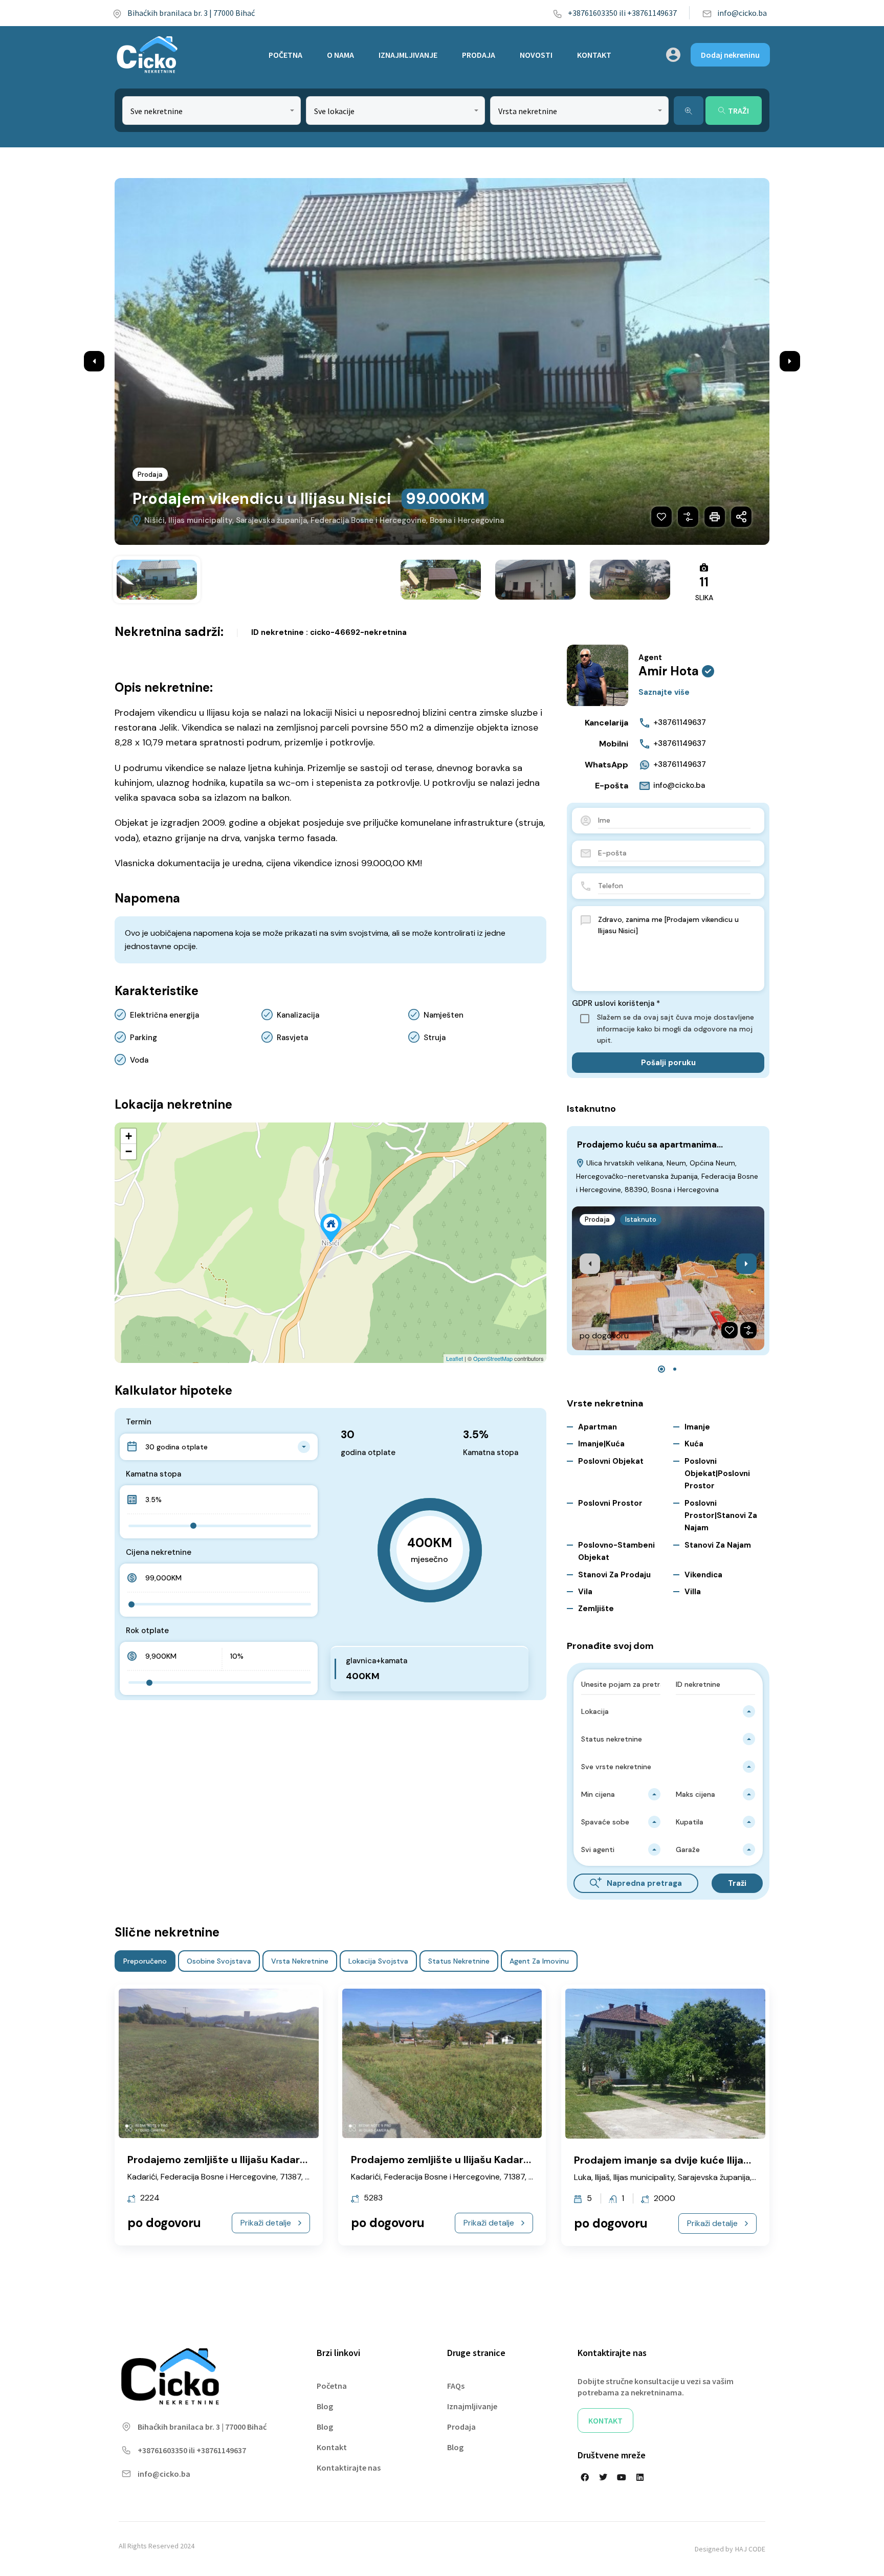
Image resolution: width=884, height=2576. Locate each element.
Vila (585, 1592)
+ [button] (129, 1136)
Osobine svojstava (219, 1961)
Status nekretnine (459, 1961)
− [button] (129, 1151)
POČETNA (285, 55)
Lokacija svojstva (378, 1961)
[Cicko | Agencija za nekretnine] (147, 55)
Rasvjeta (292, 1038)
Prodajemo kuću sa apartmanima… (650, 1144)
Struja (435, 1038)
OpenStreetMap (493, 1358)
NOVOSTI (536, 55)
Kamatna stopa (153, 1474)
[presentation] (590, 1264)
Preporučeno (145, 1961)
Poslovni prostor (610, 1503)
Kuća (694, 1444)
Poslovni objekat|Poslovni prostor (717, 1474)
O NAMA (340, 55)
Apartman (598, 1427)
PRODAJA (479, 55)
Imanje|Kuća (601, 1444)
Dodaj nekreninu (730, 55)
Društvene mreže (612, 2455)
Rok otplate (147, 1631)
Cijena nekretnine (159, 1552)
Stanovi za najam (718, 1545)
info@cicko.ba (742, 13)
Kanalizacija (298, 1015)
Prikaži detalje (266, 2223)
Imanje (697, 1427)
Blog (325, 2406)
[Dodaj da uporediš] (688, 517)
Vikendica (703, 1575)
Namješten (444, 1015)
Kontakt (332, 2447)
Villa (693, 1592)
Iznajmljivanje (472, 2406)
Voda (139, 1060)
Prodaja (150, 475)
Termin (139, 1422)
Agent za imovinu (539, 1961)
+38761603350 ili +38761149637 (622, 13)
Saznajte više (664, 692)
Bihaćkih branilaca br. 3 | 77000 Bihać (191, 13)
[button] (661, 1369)
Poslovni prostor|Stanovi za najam (721, 1516)
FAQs (456, 2386)
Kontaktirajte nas (349, 2468)
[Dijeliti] (741, 517)
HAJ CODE (750, 2549)
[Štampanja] (715, 517)
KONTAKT (594, 55)
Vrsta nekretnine (300, 1961)
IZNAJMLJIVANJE (408, 55)
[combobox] (212, 111)
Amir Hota (669, 671)
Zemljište (596, 1609)
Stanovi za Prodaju (614, 1575)
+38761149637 (680, 722)
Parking (143, 1038)
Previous (94, 361)
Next (790, 361)
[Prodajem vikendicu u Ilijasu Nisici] (331, 1228)
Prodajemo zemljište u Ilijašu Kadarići (219, 2160)
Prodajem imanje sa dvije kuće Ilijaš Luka (675, 2160)
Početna (332, 2386)
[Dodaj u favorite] (661, 517)
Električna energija (164, 1015)
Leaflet (455, 1358)
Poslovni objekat (611, 1461)
